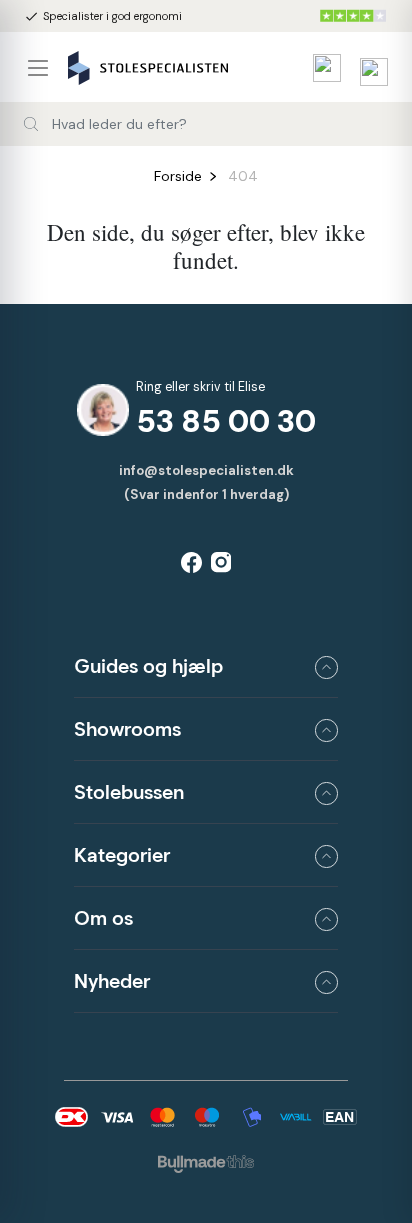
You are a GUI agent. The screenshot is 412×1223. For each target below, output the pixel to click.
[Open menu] (46, 68)
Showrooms (127, 729)
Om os (103, 918)
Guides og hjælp (148, 666)
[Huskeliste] (322, 68)
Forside (178, 176)
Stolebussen (129, 792)
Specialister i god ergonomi (103, 16)
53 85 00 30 (226, 421)
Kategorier (122, 855)
